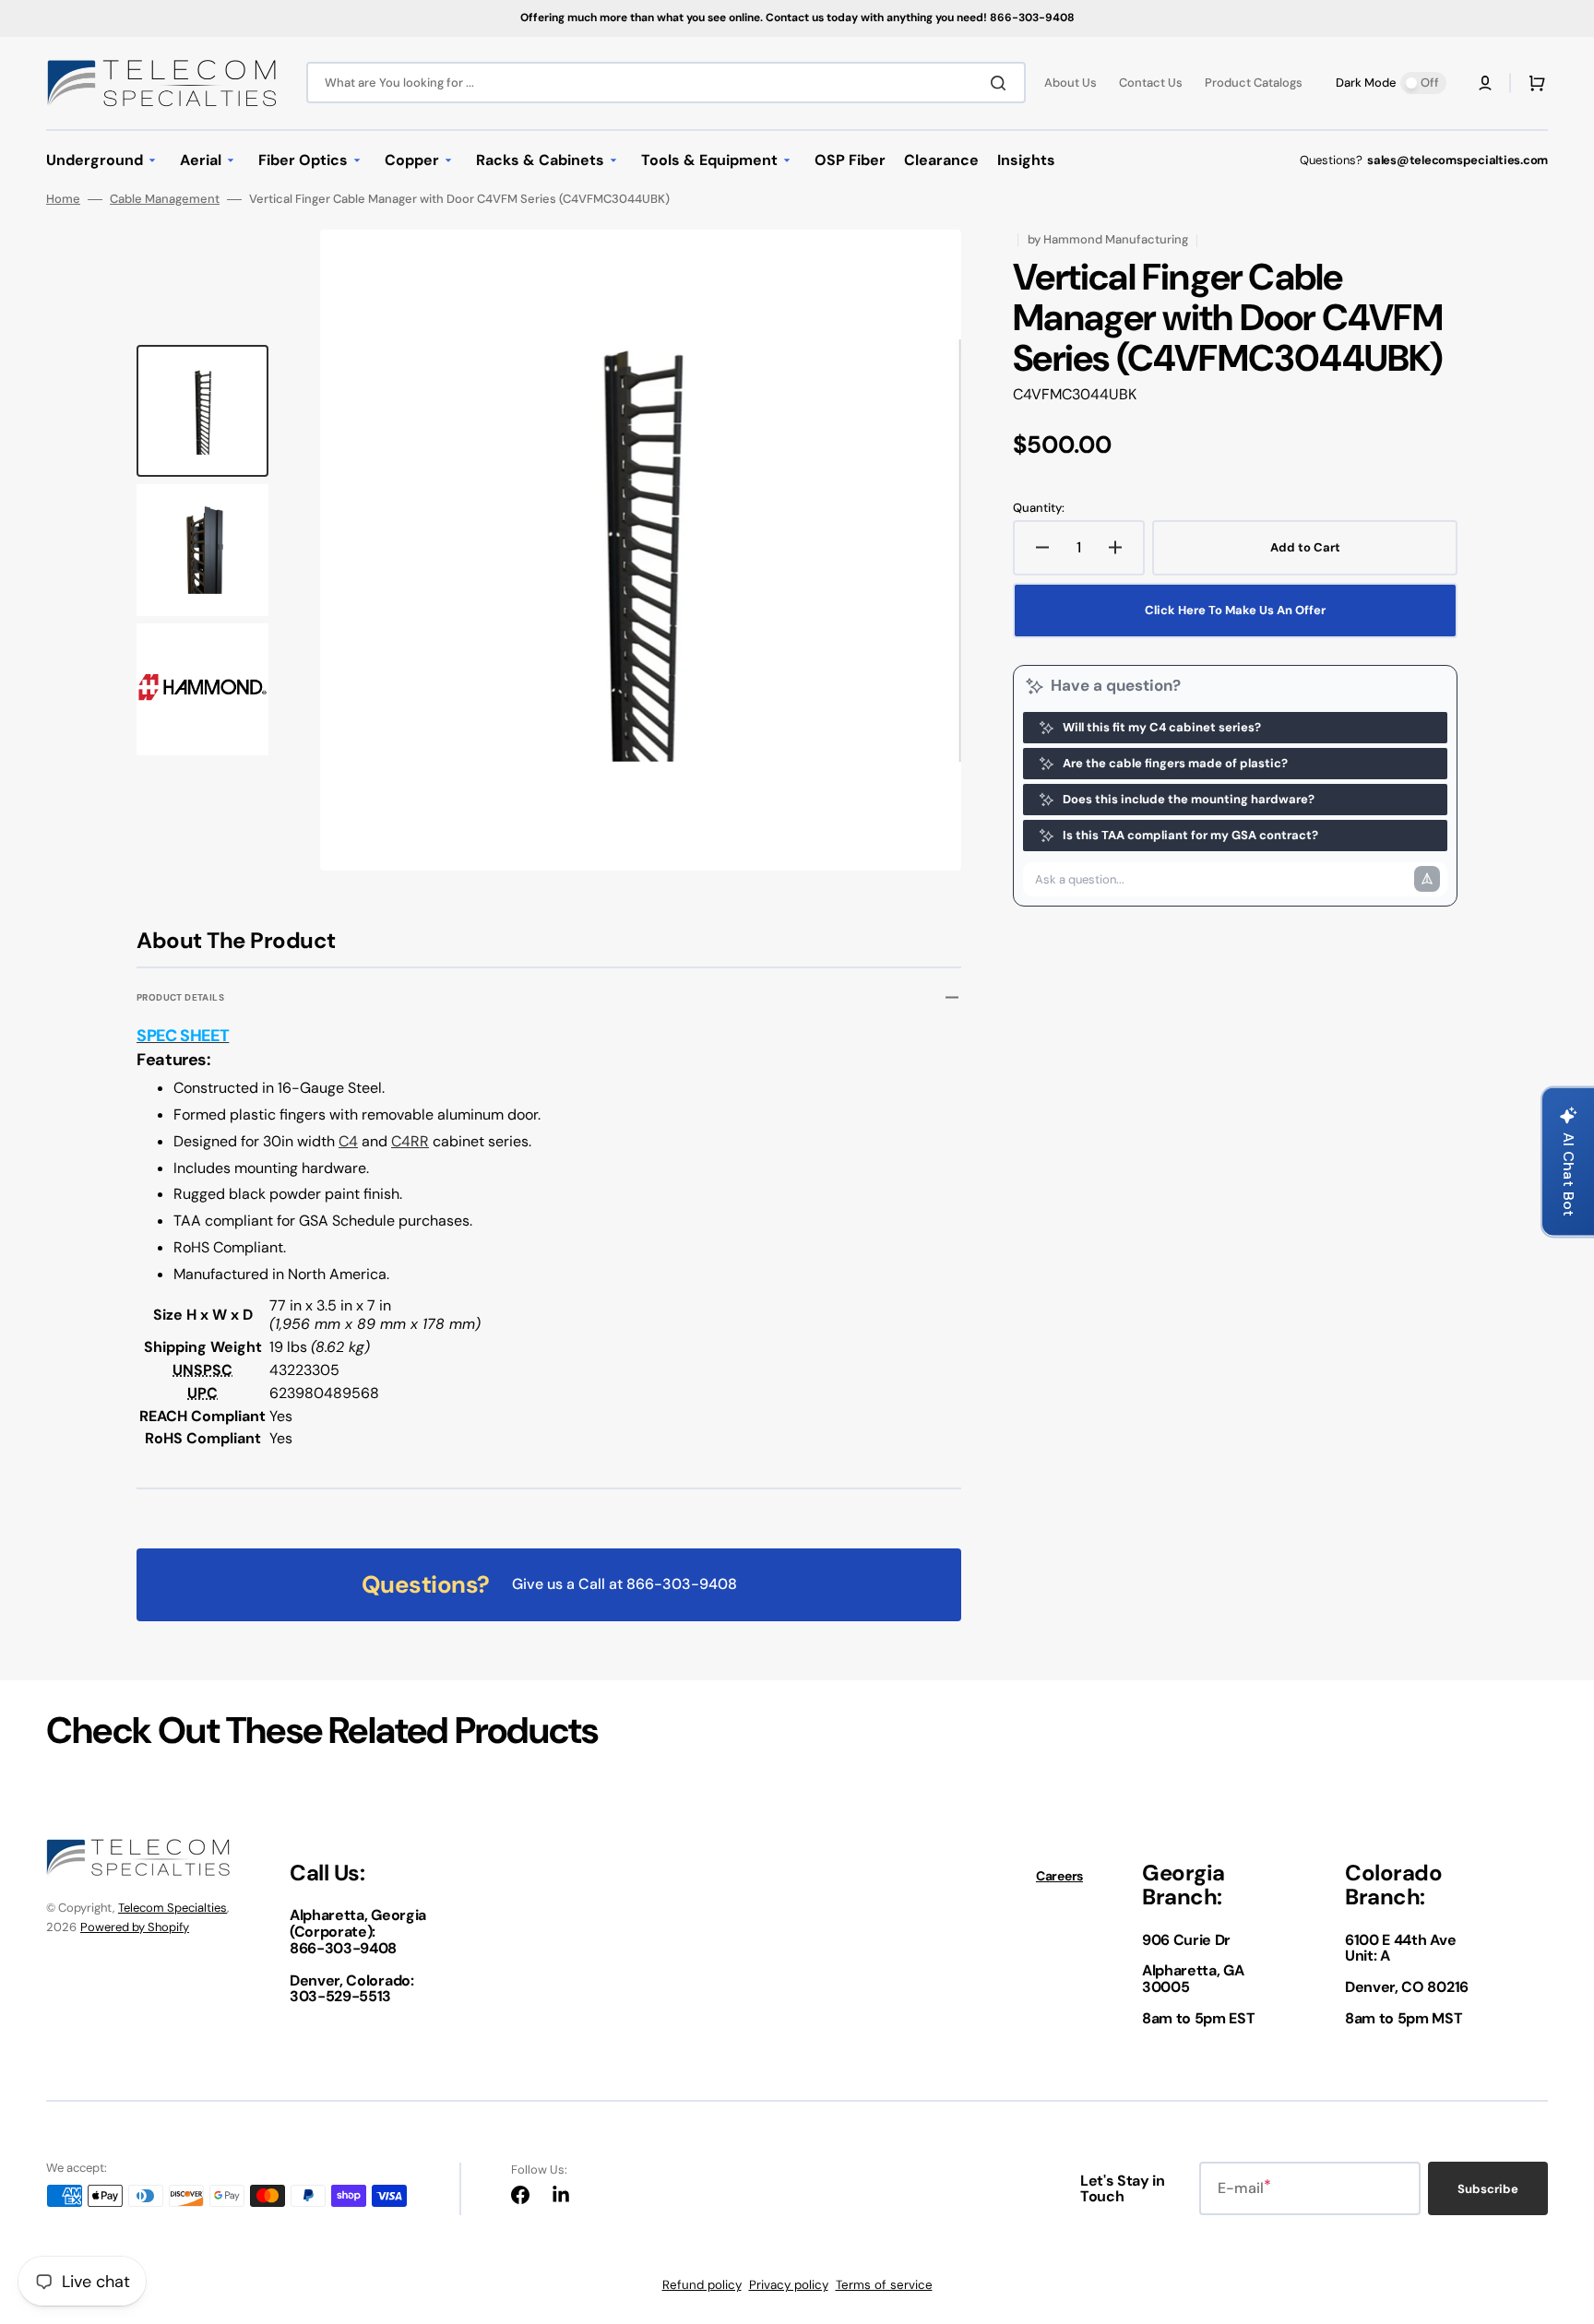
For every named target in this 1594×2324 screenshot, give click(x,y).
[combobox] (666, 83)
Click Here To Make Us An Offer (1235, 610)
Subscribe (1488, 2189)
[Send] (1427, 879)
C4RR (410, 1141)
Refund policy (702, 2285)
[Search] (1002, 83)
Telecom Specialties (172, 1908)
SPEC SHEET (183, 1036)
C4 (348, 1141)
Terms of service (884, 2285)
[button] (1485, 83)
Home (63, 199)
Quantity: (1039, 508)
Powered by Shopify (135, 1927)
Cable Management (165, 199)
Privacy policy (789, 2285)
